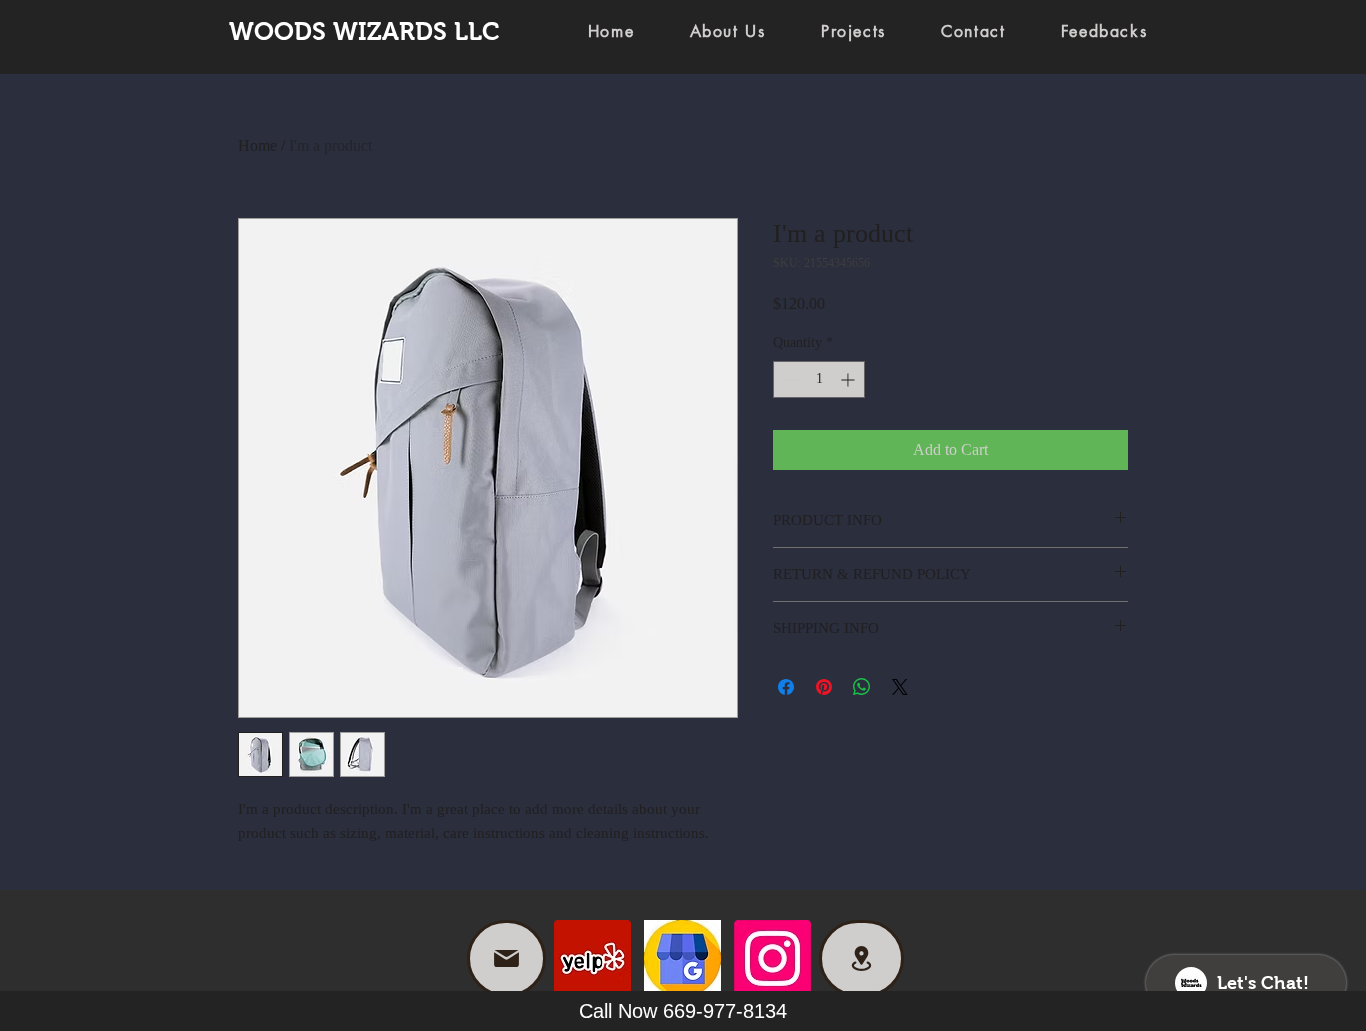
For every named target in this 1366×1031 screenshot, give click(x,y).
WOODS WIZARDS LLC (364, 31)
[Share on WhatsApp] (862, 687)
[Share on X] (900, 687)
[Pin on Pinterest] (824, 687)
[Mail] (506, 958)
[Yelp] (592, 958)
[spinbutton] (819, 379)
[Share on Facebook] (786, 687)
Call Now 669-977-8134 (683, 1011)
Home (257, 145)
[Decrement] (788, 379)
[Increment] (849, 379)
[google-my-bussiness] (682, 958)
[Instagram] (772, 958)
